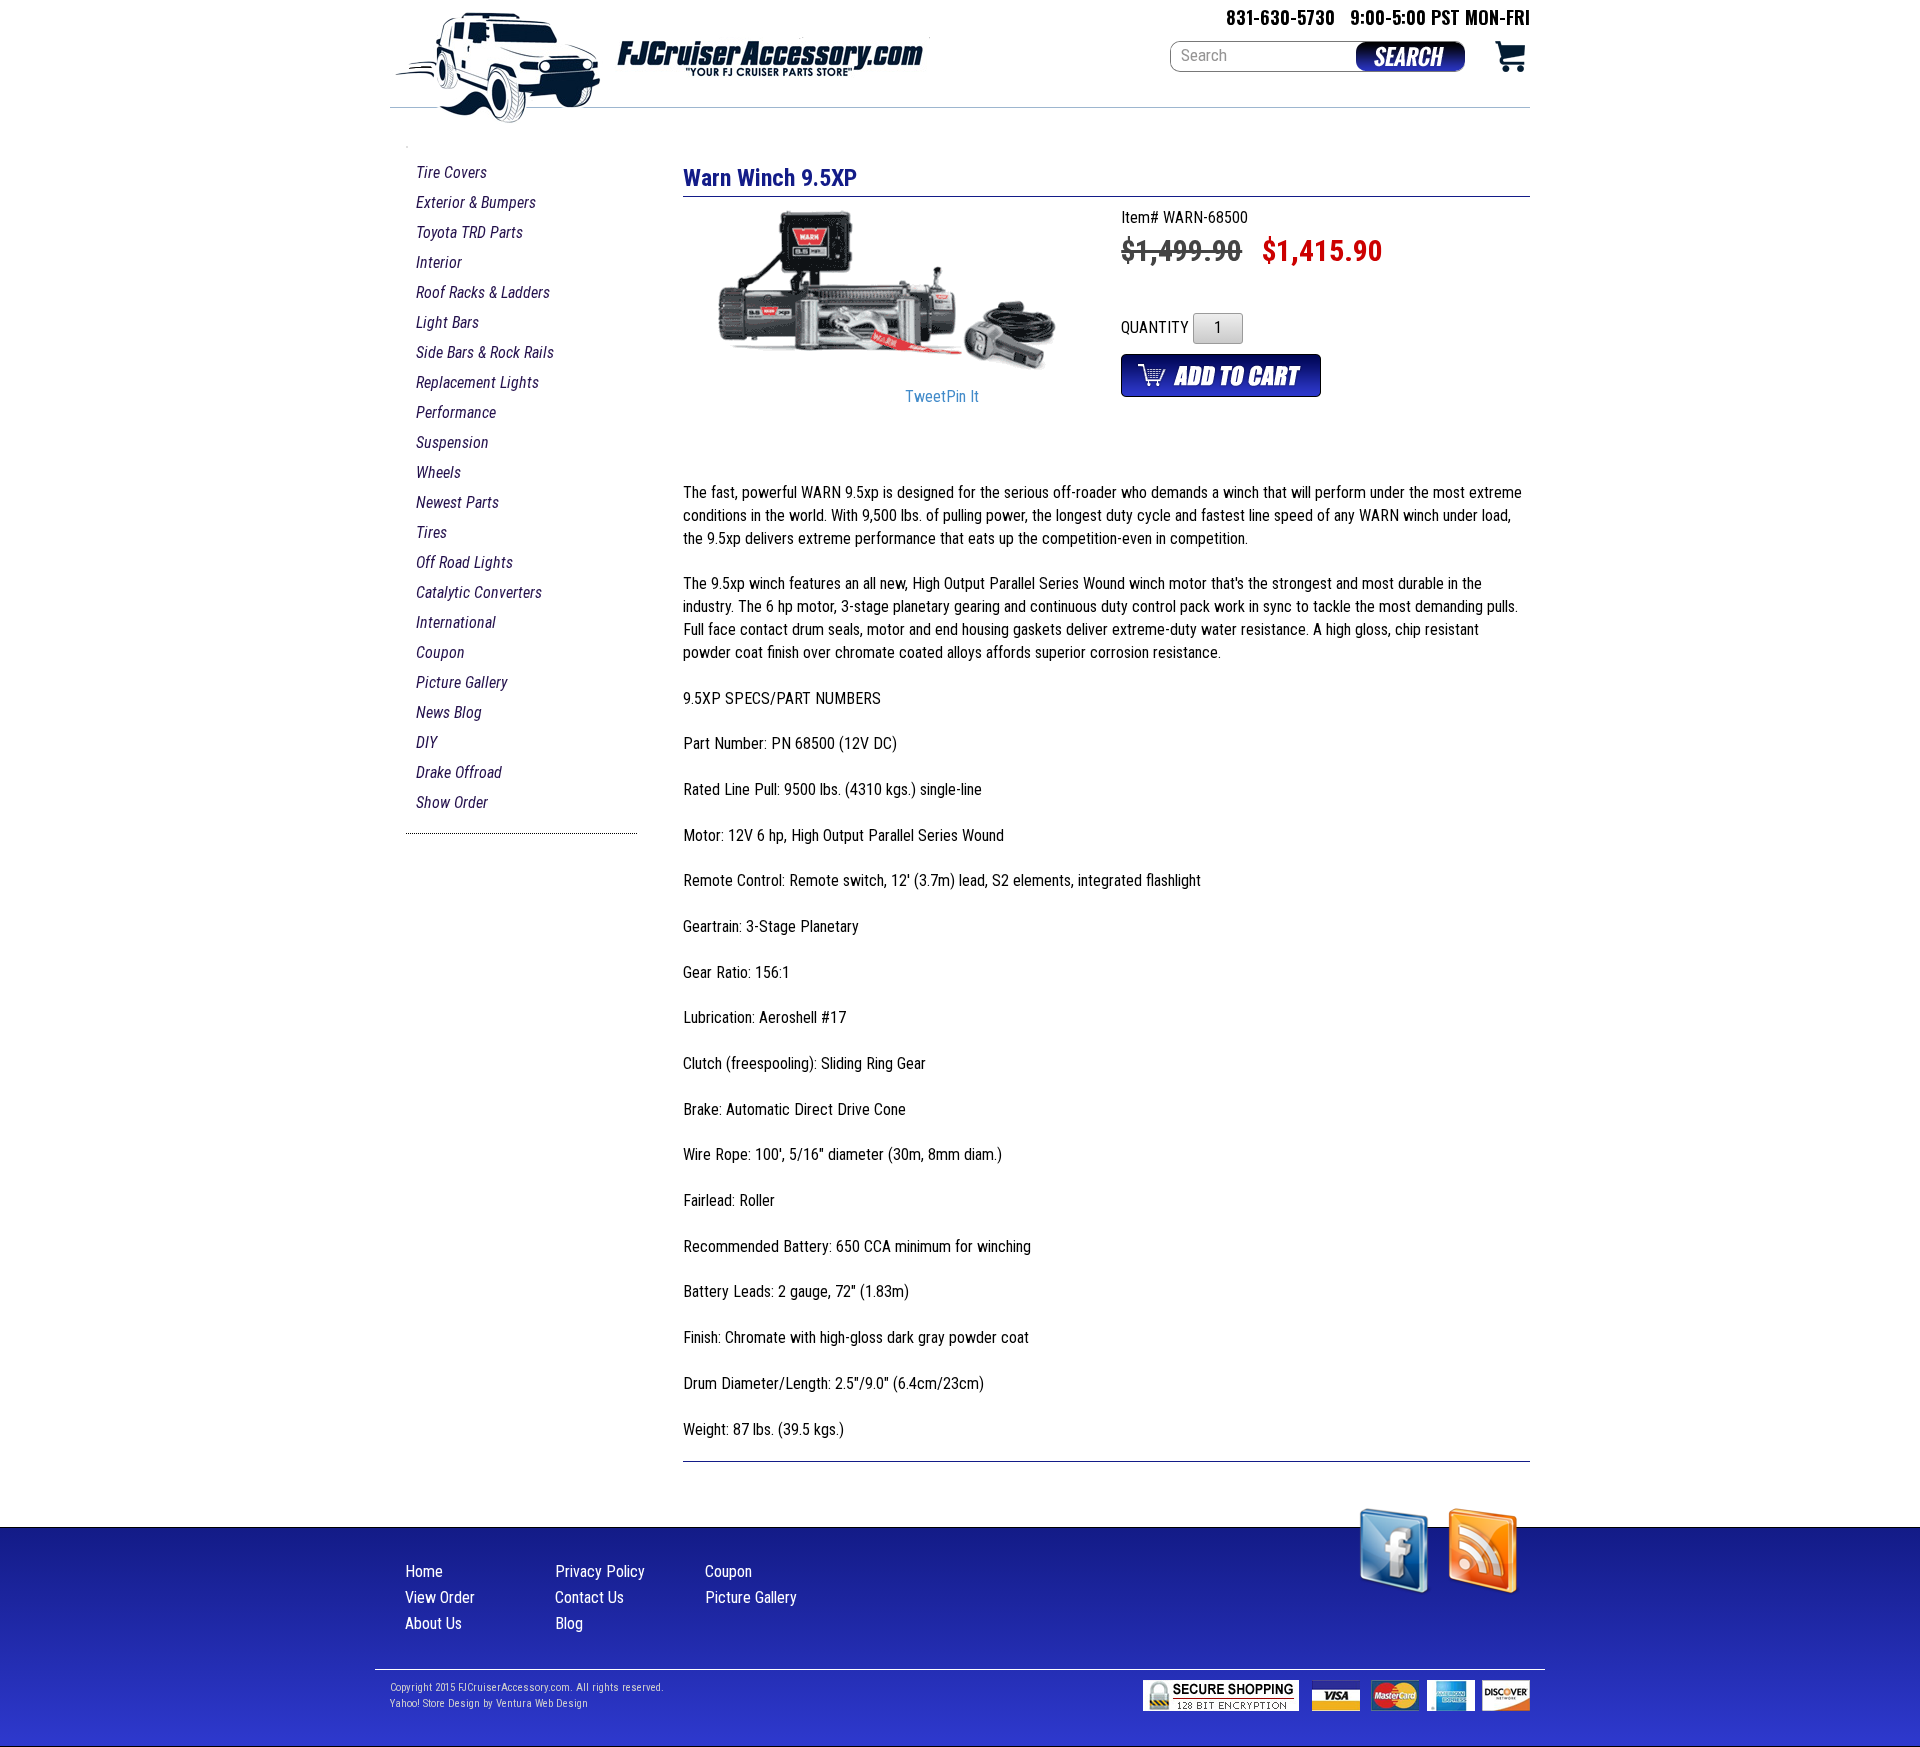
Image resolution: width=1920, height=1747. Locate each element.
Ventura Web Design (542, 1703)
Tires (431, 532)
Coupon (440, 652)
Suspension (452, 442)
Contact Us (589, 1597)
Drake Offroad (459, 772)
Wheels (438, 472)
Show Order (452, 802)
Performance (456, 412)
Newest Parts (457, 502)
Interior (439, 262)
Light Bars (447, 322)
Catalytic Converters (479, 592)
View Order (440, 1597)
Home (424, 1571)
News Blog (449, 712)
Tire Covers (451, 172)
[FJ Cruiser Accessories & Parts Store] (660, 61)
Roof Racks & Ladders (483, 292)
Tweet (925, 397)
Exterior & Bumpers (476, 202)
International (456, 622)
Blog (569, 1623)
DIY (426, 742)
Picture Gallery (461, 682)
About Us (433, 1623)
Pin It (962, 397)
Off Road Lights (464, 562)
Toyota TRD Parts (469, 232)
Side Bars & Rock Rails (485, 352)
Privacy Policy (600, 1571)
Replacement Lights (477, 382)
